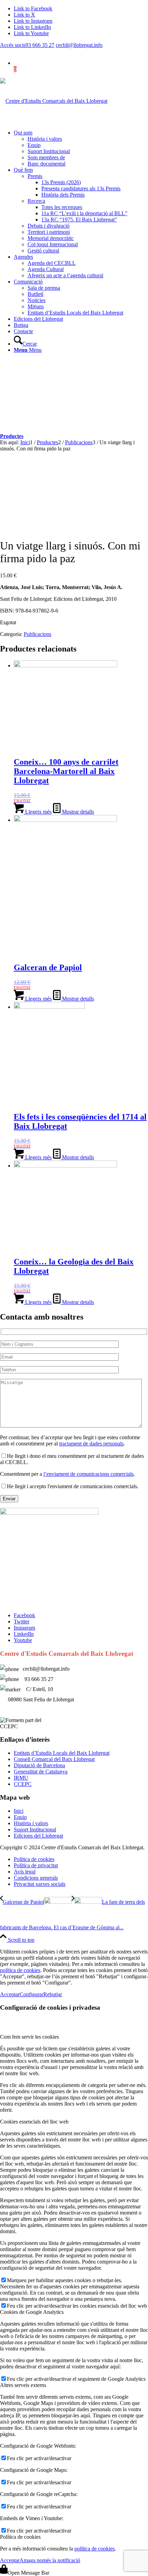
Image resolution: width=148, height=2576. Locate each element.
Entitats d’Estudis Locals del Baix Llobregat (62, 1753)
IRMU (21, 1778)
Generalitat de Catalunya (41, 1772)
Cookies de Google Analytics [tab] (32, 2312)
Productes (12, 436)
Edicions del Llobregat (38, 1836)
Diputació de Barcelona (39, 1765)
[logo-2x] (54, 101)
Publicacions (38, 634)
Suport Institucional (35, 1829)
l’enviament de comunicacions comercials (88, 1474)
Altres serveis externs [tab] (23, 2385)
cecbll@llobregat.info (79, 45)
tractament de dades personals (91, 1444)
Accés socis (13, 45)
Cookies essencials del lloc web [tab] (34, 2122)
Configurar (31, 1994)
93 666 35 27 (40, 45)
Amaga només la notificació (50, 2560)
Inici (19, 1811)
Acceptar (10, 1994)
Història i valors (31, 1823)
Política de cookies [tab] (20, 2537)
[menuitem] (81, 148)
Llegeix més (38, 812)
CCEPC (23, 1784)
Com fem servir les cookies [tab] (29, 2037)
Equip (20, 1817)
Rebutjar (53, 1994)
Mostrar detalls (77, 812)
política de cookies (20, 1970)
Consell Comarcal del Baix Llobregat (54, 1759)
